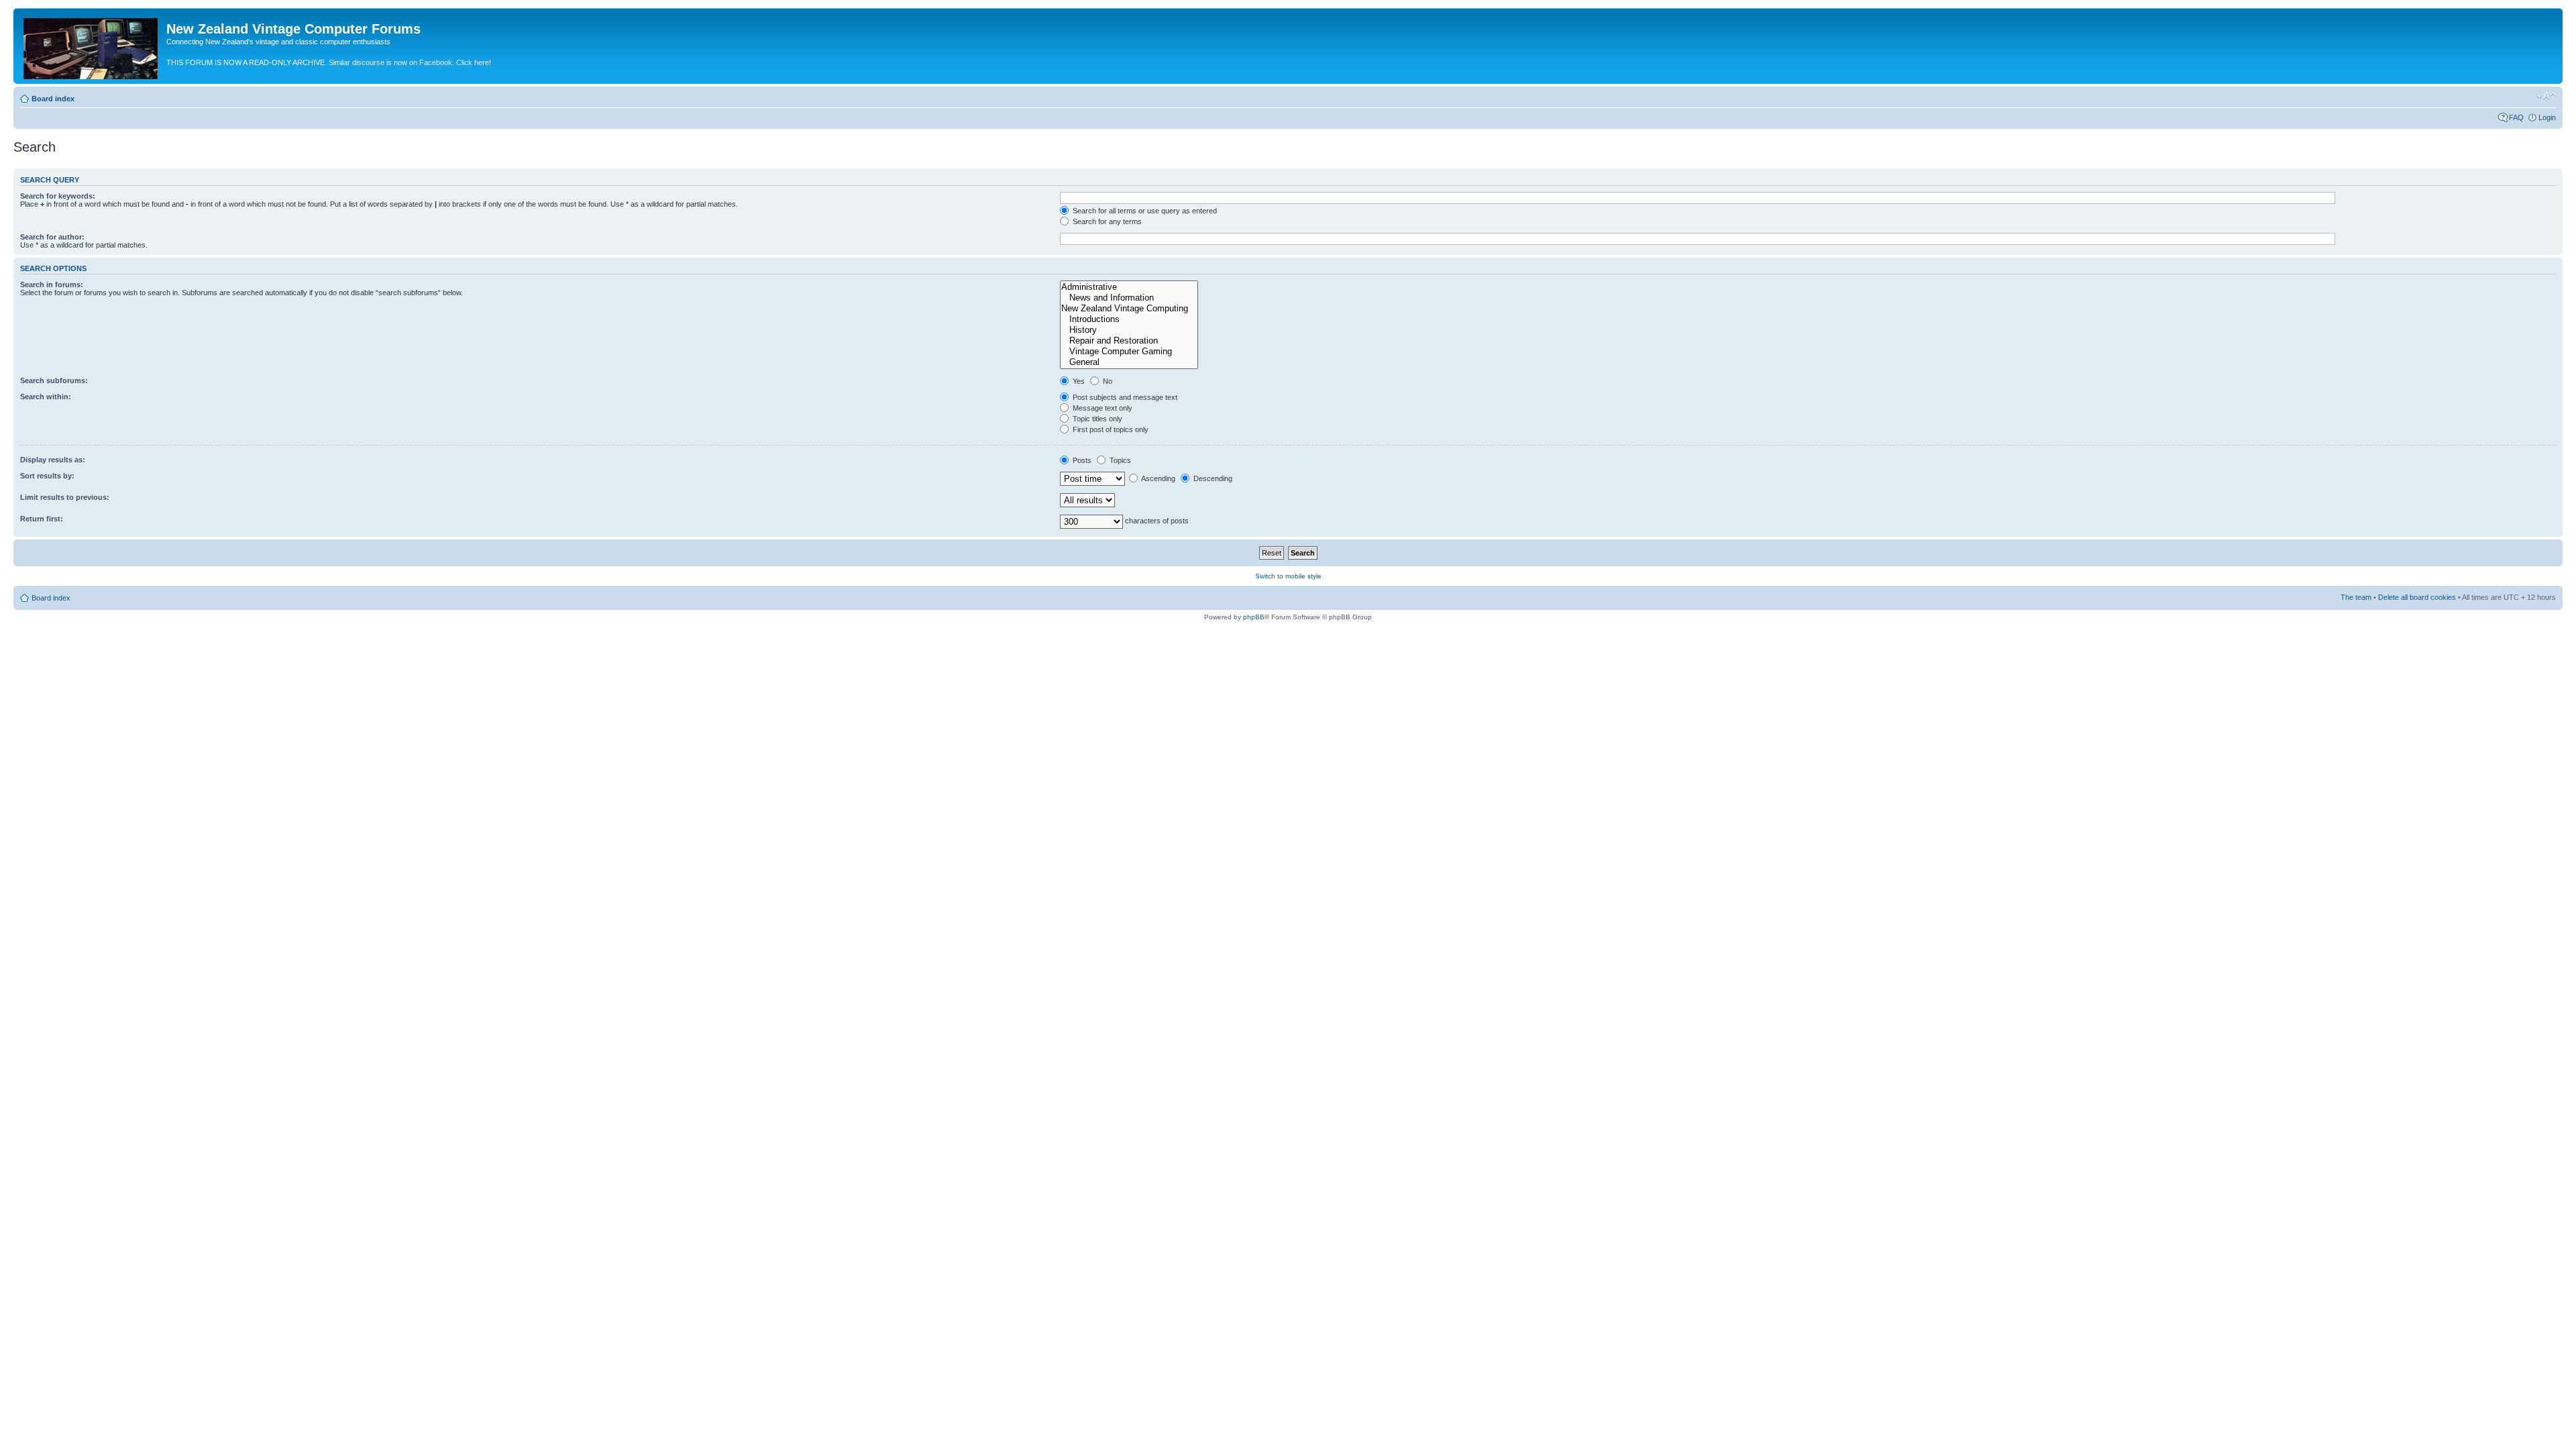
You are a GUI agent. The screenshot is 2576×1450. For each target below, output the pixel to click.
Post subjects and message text (1124, 397)
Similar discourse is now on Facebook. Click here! (410, 62)
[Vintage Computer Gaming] (1129, 352)
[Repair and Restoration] (1129, 341)
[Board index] (92, 46)
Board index (53, 99)
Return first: (42, 519)
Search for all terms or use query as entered (1144, 211)
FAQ (2516, 117)
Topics (1119, 460)
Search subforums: (54, 380)
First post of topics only (1110, 429)
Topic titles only (1096, 419)
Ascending (1158, 478)
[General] (1129, 362)
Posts (1081, 460)
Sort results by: (47, 476)
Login (2547, 117)
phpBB (1254, 617)
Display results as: (53, 460)
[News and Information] (1129, 298)
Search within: (46, 397)
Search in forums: (52, 284)
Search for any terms (1106, 221)
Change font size (2546, 96)
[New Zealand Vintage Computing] (1129, 309)
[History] (1129, 330)
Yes (1078, 381)
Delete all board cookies (2417, 597)
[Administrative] (1129, 287)
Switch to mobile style (1288, 576)
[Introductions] (1129, 319)
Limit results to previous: (65, 497)
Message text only (1102, 408)
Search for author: (52, 237)
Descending (1212, 478)
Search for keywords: (58, 196)
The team (2356, 597)
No (1107, 381)
